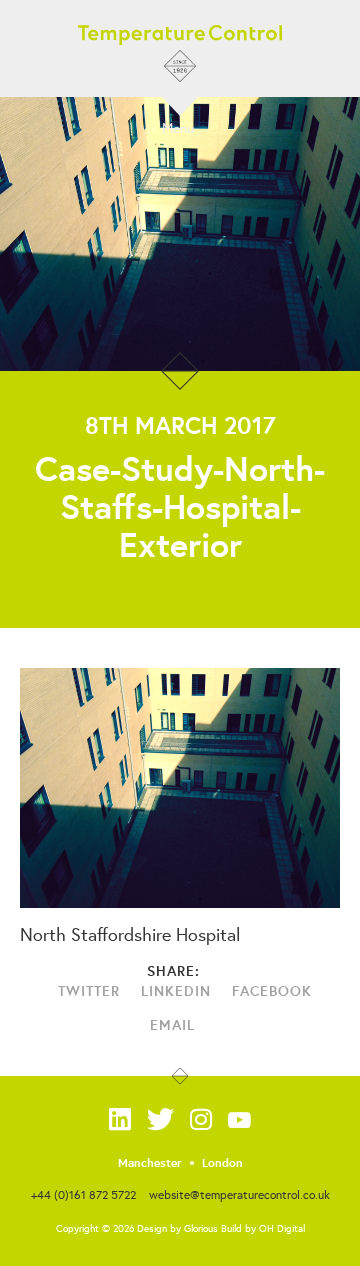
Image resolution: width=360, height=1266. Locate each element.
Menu (178, 127)
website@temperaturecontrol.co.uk (239, 1194)
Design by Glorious (177, 1228)
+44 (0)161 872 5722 (83, 1194)
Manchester (150, 1163)
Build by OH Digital (263, 1228)
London (222, 1163)
